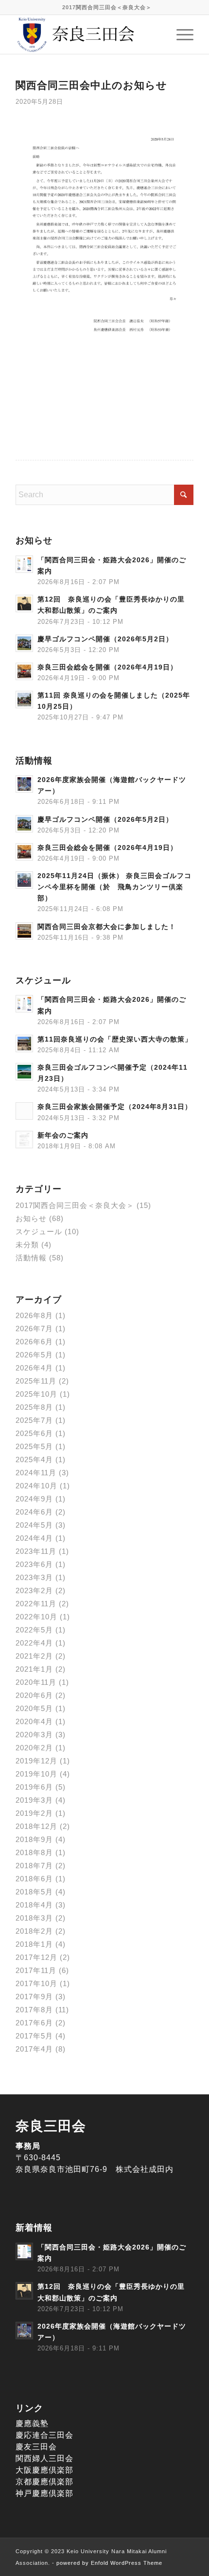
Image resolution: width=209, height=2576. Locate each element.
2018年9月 (34, 1839)
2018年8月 (34, 1852)
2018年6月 (34, 1879)
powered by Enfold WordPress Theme (109, 2563)
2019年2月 (34, 1813)
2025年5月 (34, 1446)
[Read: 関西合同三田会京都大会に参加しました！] (24, 931)
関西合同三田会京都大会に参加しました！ (107, 927)
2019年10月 (36, 1774)
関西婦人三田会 (44, 2458)
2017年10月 (36, 1983)
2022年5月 (34, 1630)
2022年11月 (36, 1604)
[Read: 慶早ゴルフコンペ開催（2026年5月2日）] (24, 643)
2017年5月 (34, 2036)
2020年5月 (34, 1708)
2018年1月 (34, 1944)
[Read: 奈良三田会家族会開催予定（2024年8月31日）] (24, 1111)
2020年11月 (36, 1682)
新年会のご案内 (63, 1135)
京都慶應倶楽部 (44, 2482)
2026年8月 (34, 1315)
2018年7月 (34, 1866)
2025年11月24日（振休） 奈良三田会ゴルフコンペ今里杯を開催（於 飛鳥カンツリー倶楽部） (114, 887)
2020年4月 (34, 1721)
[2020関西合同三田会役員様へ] (104, 245)
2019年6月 (34, 1787)
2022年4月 (34, 1643)
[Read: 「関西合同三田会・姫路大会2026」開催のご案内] (24, 564)
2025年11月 (36, 1381)
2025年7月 (34, 1420)
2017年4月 (34, 2049)
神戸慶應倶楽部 (44, 2493)
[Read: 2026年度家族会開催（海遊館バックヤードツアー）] (24, 784)
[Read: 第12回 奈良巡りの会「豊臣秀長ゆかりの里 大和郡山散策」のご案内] (24, 603)
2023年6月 (34, 1564)
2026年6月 (34, 1342)
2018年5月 (34, 1892)
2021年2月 (34, 1656)
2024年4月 (34, 1538)
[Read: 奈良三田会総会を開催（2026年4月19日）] (24, 671)
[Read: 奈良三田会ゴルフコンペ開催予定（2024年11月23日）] (24, 1072)
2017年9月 (34, 1997)
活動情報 (31, 1258)
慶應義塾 (32, 2423)
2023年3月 (34, 1577)
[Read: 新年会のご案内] (24, 1140)
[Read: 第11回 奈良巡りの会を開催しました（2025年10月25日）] (24, 700)
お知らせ (31, 1218)
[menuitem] (107, 7)
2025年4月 (34, 1459)
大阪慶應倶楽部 (44, 2470)
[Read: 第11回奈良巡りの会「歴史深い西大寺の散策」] (24, 1043)
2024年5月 (34, 1525)
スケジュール (39, 1231)
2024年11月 (36, 1473)
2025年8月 (34, 1407)
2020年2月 (34, 1748)
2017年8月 (34, 2010)
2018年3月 (34, 1918)
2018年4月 (34, 1905)
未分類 (27, 1245)
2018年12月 (36, 1826)
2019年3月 (34, 1800)
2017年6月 (34, 2023)
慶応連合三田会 (44, 2435)
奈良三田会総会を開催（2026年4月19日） (107, 667)
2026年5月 (34, 1355)
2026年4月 (34, 1368)
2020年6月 (34, 1695)
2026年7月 (34, 1329)
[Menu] (180, 34)
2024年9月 (34, 1499)
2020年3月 (34, 1735)
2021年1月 (34, 1669)
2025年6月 (34, 1433)
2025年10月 (36, 1394)
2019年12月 (36, 1761)
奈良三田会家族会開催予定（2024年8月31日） (115, 1107)
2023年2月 (34, 1590)
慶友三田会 (36, 2447)
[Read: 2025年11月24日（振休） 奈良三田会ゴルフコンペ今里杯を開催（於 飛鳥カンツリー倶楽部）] (24, 880)
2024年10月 (36, 1486)
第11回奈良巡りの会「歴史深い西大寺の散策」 (115, 1039)
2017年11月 (36, 1970)
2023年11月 (36, 1551)
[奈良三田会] (87, 34)
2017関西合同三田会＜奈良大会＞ (107, 7)
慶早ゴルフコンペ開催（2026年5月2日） (105, 639)
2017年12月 (36, 1957)
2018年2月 (34, 1931)
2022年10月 (36, 1617)
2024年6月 (34, 1512)
